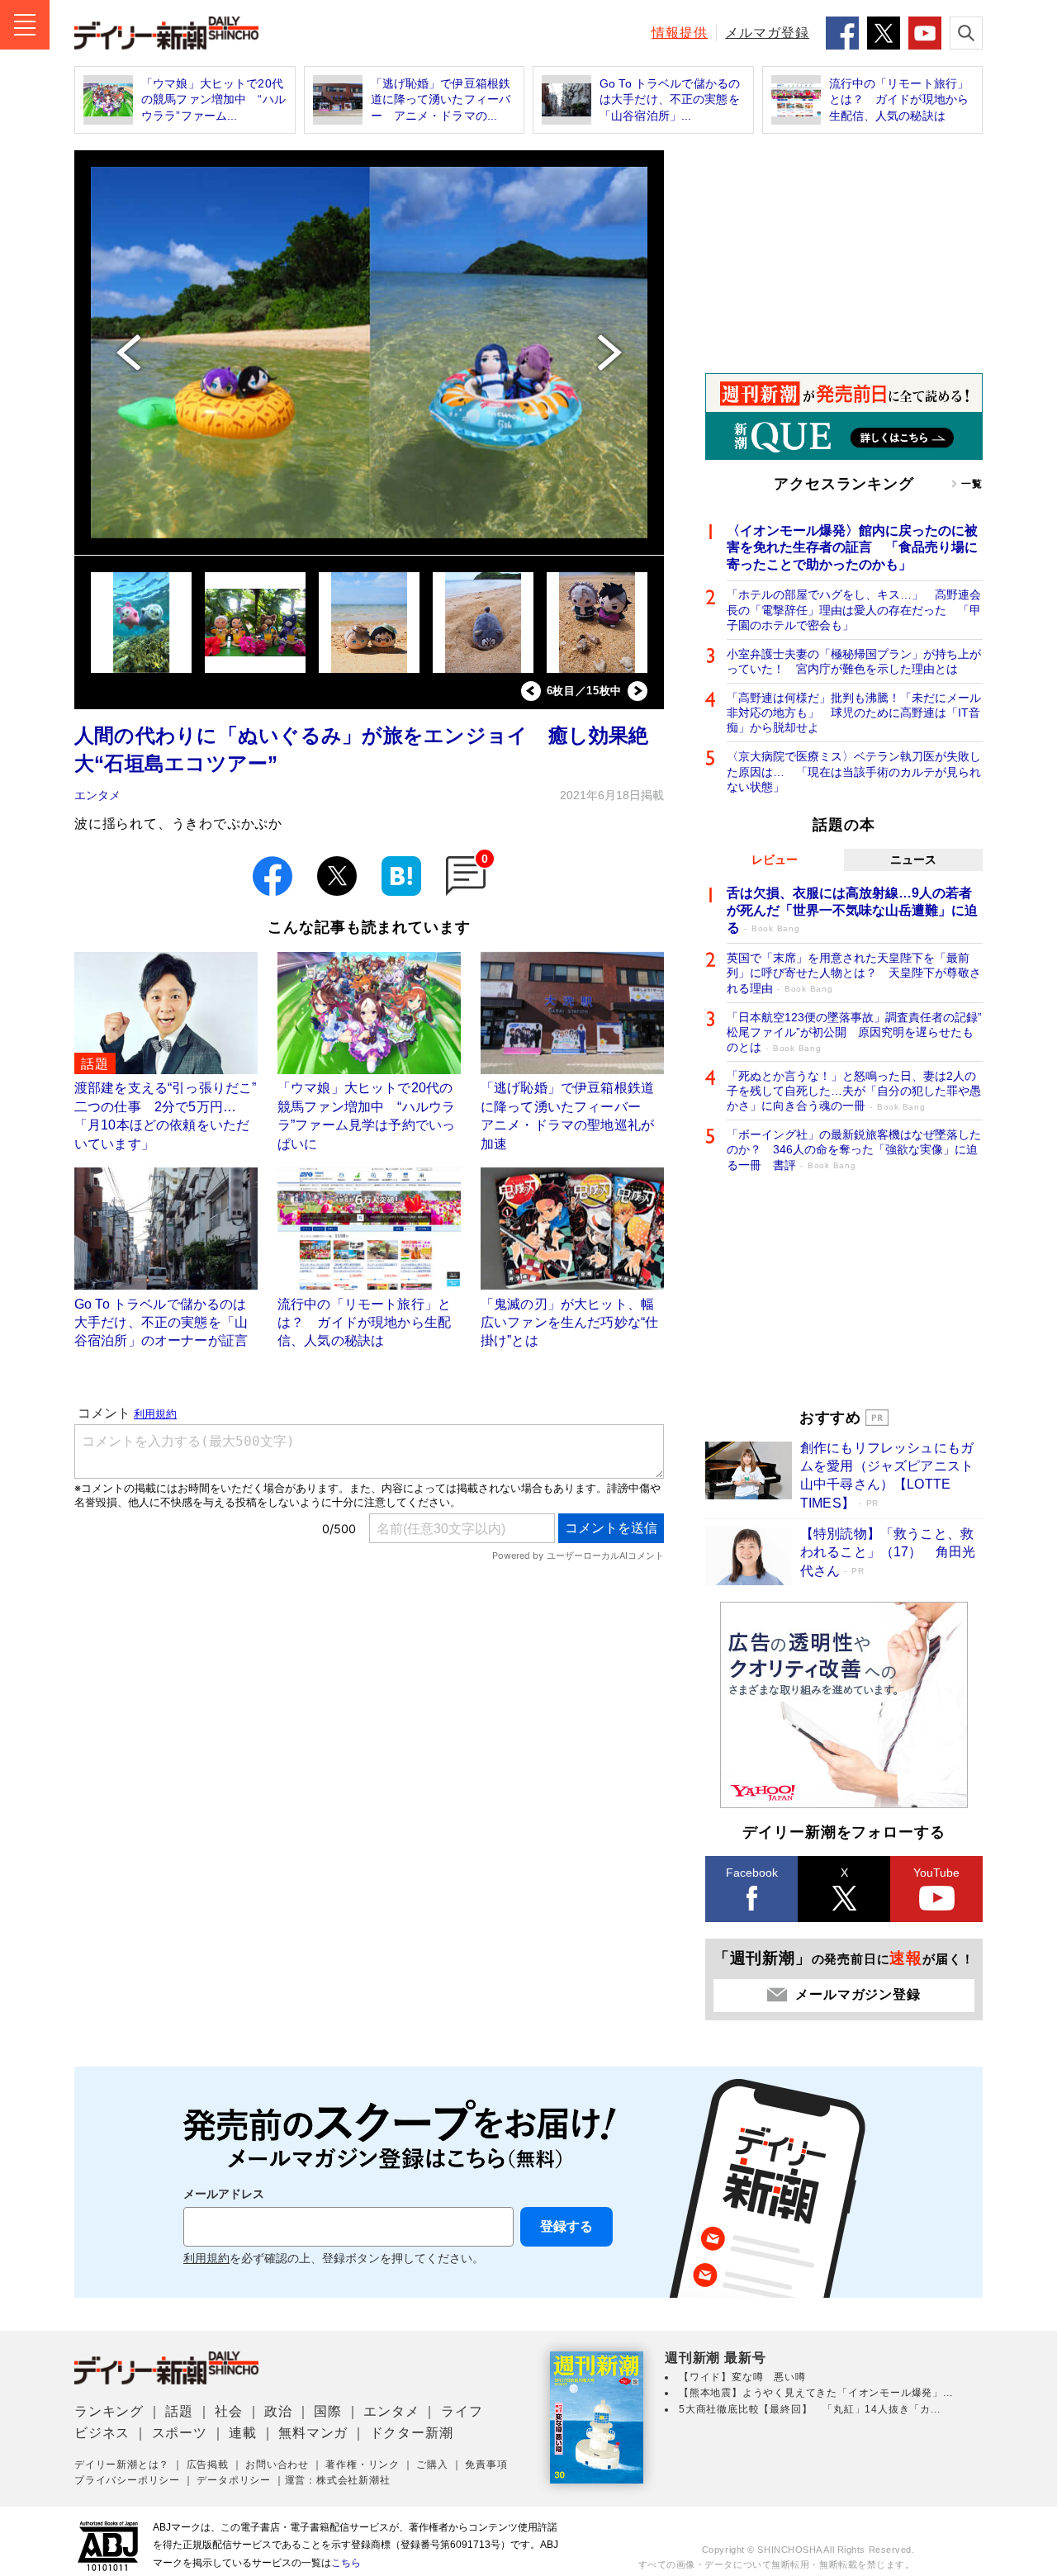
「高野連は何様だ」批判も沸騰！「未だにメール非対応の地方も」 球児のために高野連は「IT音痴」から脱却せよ (854, 713)
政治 (278, 2411)
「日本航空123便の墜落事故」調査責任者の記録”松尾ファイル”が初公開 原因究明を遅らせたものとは (854, 1032)
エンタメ (97, 795)
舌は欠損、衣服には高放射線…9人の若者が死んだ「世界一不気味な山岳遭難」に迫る (852, 910)
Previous (531, 691)
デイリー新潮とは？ (122, 2465)
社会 (229, 2411)
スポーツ (180, 2433)
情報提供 (680, 33)
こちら (346, 2563)
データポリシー (234, 2480)
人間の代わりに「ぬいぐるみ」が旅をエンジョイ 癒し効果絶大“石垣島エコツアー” (362, 749)
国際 (328, 2411)
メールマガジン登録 (858, 1994)
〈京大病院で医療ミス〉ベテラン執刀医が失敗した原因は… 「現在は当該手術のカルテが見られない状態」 (854, 771)
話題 (179, 2411)
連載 (243, 2433)
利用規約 (206, 2259)
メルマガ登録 (767, 33)
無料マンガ (313, 2433)
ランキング (109, 2411)
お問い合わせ (277, 2465)
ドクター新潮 (412, 2433)
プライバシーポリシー (127, 2480)
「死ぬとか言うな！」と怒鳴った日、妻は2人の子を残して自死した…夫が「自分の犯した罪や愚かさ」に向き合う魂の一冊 (854, 1091)
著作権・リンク (363, 2465)
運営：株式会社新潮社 (338, 2480)
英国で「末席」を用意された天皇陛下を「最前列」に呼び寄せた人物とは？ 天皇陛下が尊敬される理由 (854, 973)
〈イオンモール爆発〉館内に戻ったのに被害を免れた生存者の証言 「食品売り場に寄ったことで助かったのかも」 (852, 548)
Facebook (752, 1873)
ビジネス (102, 2433)
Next (638, 691)
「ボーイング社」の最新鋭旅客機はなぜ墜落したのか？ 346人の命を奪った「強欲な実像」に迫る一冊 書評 (854, 1149)
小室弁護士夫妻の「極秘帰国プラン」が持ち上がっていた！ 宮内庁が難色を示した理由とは (854, 661)
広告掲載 (208, 2465)
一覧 (972, 484)
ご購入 (432, 2465)
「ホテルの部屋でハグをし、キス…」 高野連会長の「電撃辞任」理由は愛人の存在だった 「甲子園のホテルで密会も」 (854, 609)
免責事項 (486, 2465)
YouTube (936, 1873)
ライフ (462, 2411)
